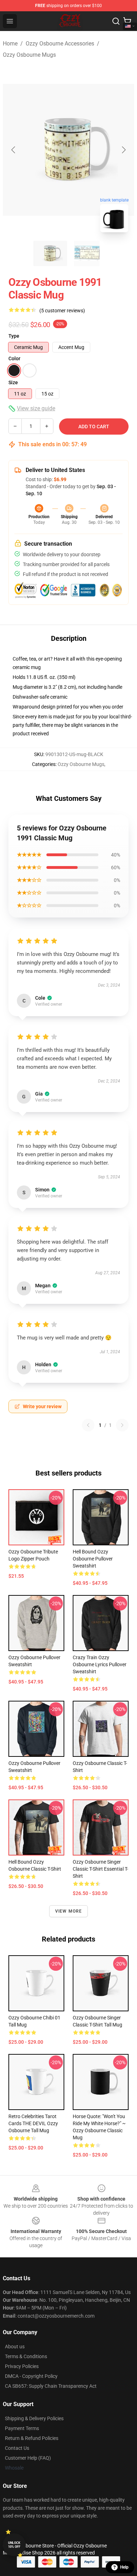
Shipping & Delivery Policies (34, 2418)
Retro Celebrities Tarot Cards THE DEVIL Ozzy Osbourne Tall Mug (33, 2123)
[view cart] (127, 21)
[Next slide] (123, 150)
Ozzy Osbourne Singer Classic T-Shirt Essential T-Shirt (100, 1869)
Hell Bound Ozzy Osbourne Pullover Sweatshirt (93, 1559)
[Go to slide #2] (87, 253)
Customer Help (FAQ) (28, 2458)
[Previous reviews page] (88, 1425)
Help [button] (124, 2567)
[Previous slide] (14, 150)
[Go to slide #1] (50, 253)
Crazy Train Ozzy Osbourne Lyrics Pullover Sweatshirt (100, 1664)
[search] (116, 21)
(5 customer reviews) (62, 311)
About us (15, 2347)
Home (10, 44)
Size (13, 382)
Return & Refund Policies (32, 2438)
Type (14, 336)
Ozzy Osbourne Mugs (29, 55)
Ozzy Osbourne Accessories (60, 44)
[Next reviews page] (122, 1425)
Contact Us (17, 2448)
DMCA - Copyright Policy (31, 2376)
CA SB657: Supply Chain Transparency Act (51, 2386)
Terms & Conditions (26, 2356)
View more (69, 1911)
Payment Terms (22, 2428)
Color (14, 358)
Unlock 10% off (14, 2545)
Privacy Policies (22, 2366)
